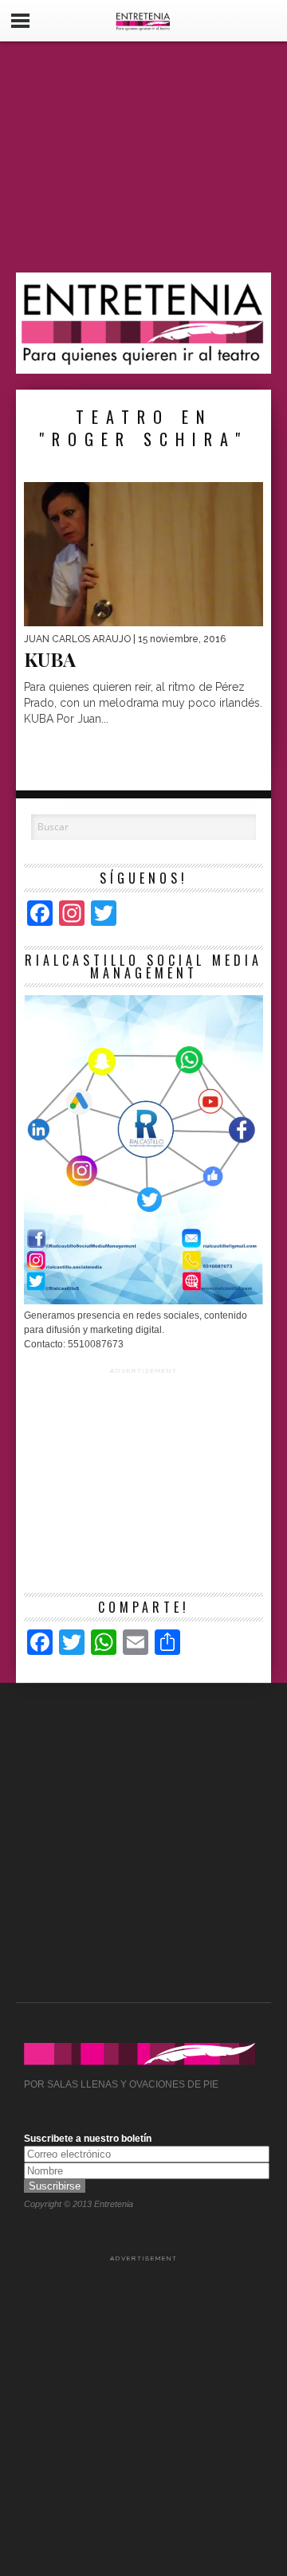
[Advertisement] (143, 157)
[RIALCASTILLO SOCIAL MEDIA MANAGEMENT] (143, 1301)
